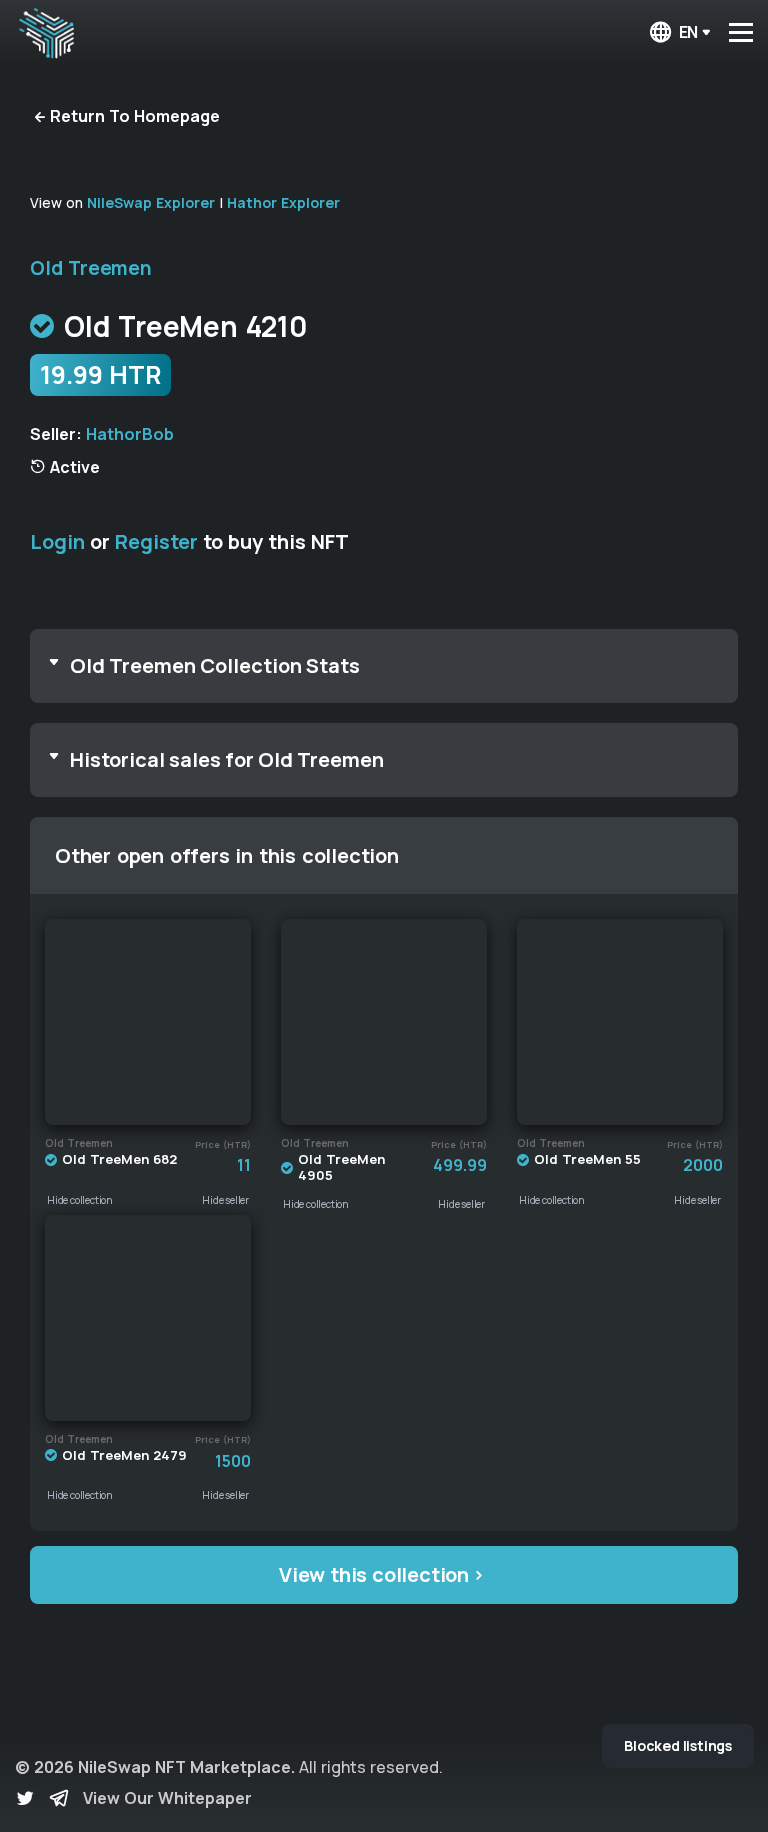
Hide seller (225, 1200)
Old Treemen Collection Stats (215, 665)
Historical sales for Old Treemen (227, 759)
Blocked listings (678, 1745)
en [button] (689, 32)
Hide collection (80, 1200)
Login (57, 541)
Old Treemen (91, 268)
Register (156, 541)
